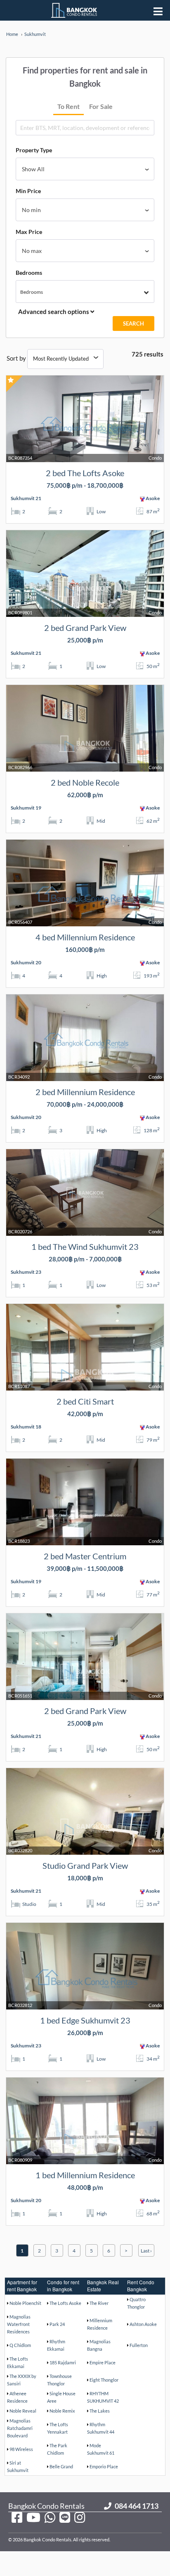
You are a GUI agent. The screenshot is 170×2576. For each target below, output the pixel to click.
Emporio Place (104, 2466)
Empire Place (103, 2362)
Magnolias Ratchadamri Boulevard (20, 2428)
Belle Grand (61, 2466)
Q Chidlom (20, 2345)
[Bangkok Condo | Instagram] (80, 2517)
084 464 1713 (137, 2506)
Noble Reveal (23, 2411)
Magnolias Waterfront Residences (19, 2324)
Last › (146, 2251)
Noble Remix (62, 2411)
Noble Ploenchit (25, 2303)
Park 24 (57, 2324)
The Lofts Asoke (65, 2303)
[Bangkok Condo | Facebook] (17, 2517)
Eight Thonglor (104, 2380)
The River (99, 2303)
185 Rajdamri (63, 2362)
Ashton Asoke (143, 2324)
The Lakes (100, 2411)
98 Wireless (21, 2449)
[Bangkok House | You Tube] (33, 2517)
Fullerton (139, 2345)
